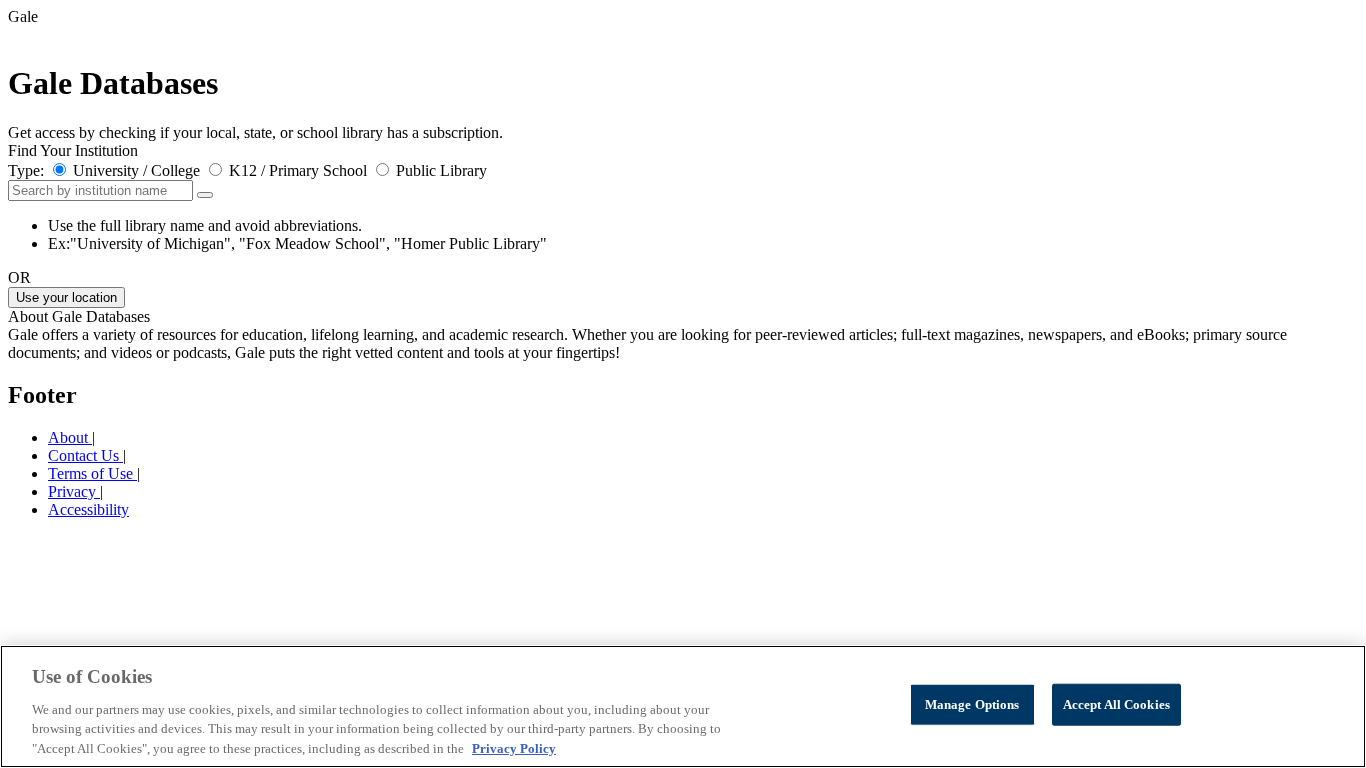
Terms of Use (92, 473)
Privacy (74, 491)
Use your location (66, 297)
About (70, 437)
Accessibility (88, 509)
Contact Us (85, 455)
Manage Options (972, 704)
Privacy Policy (514, 747)
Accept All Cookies (1116, 704)
